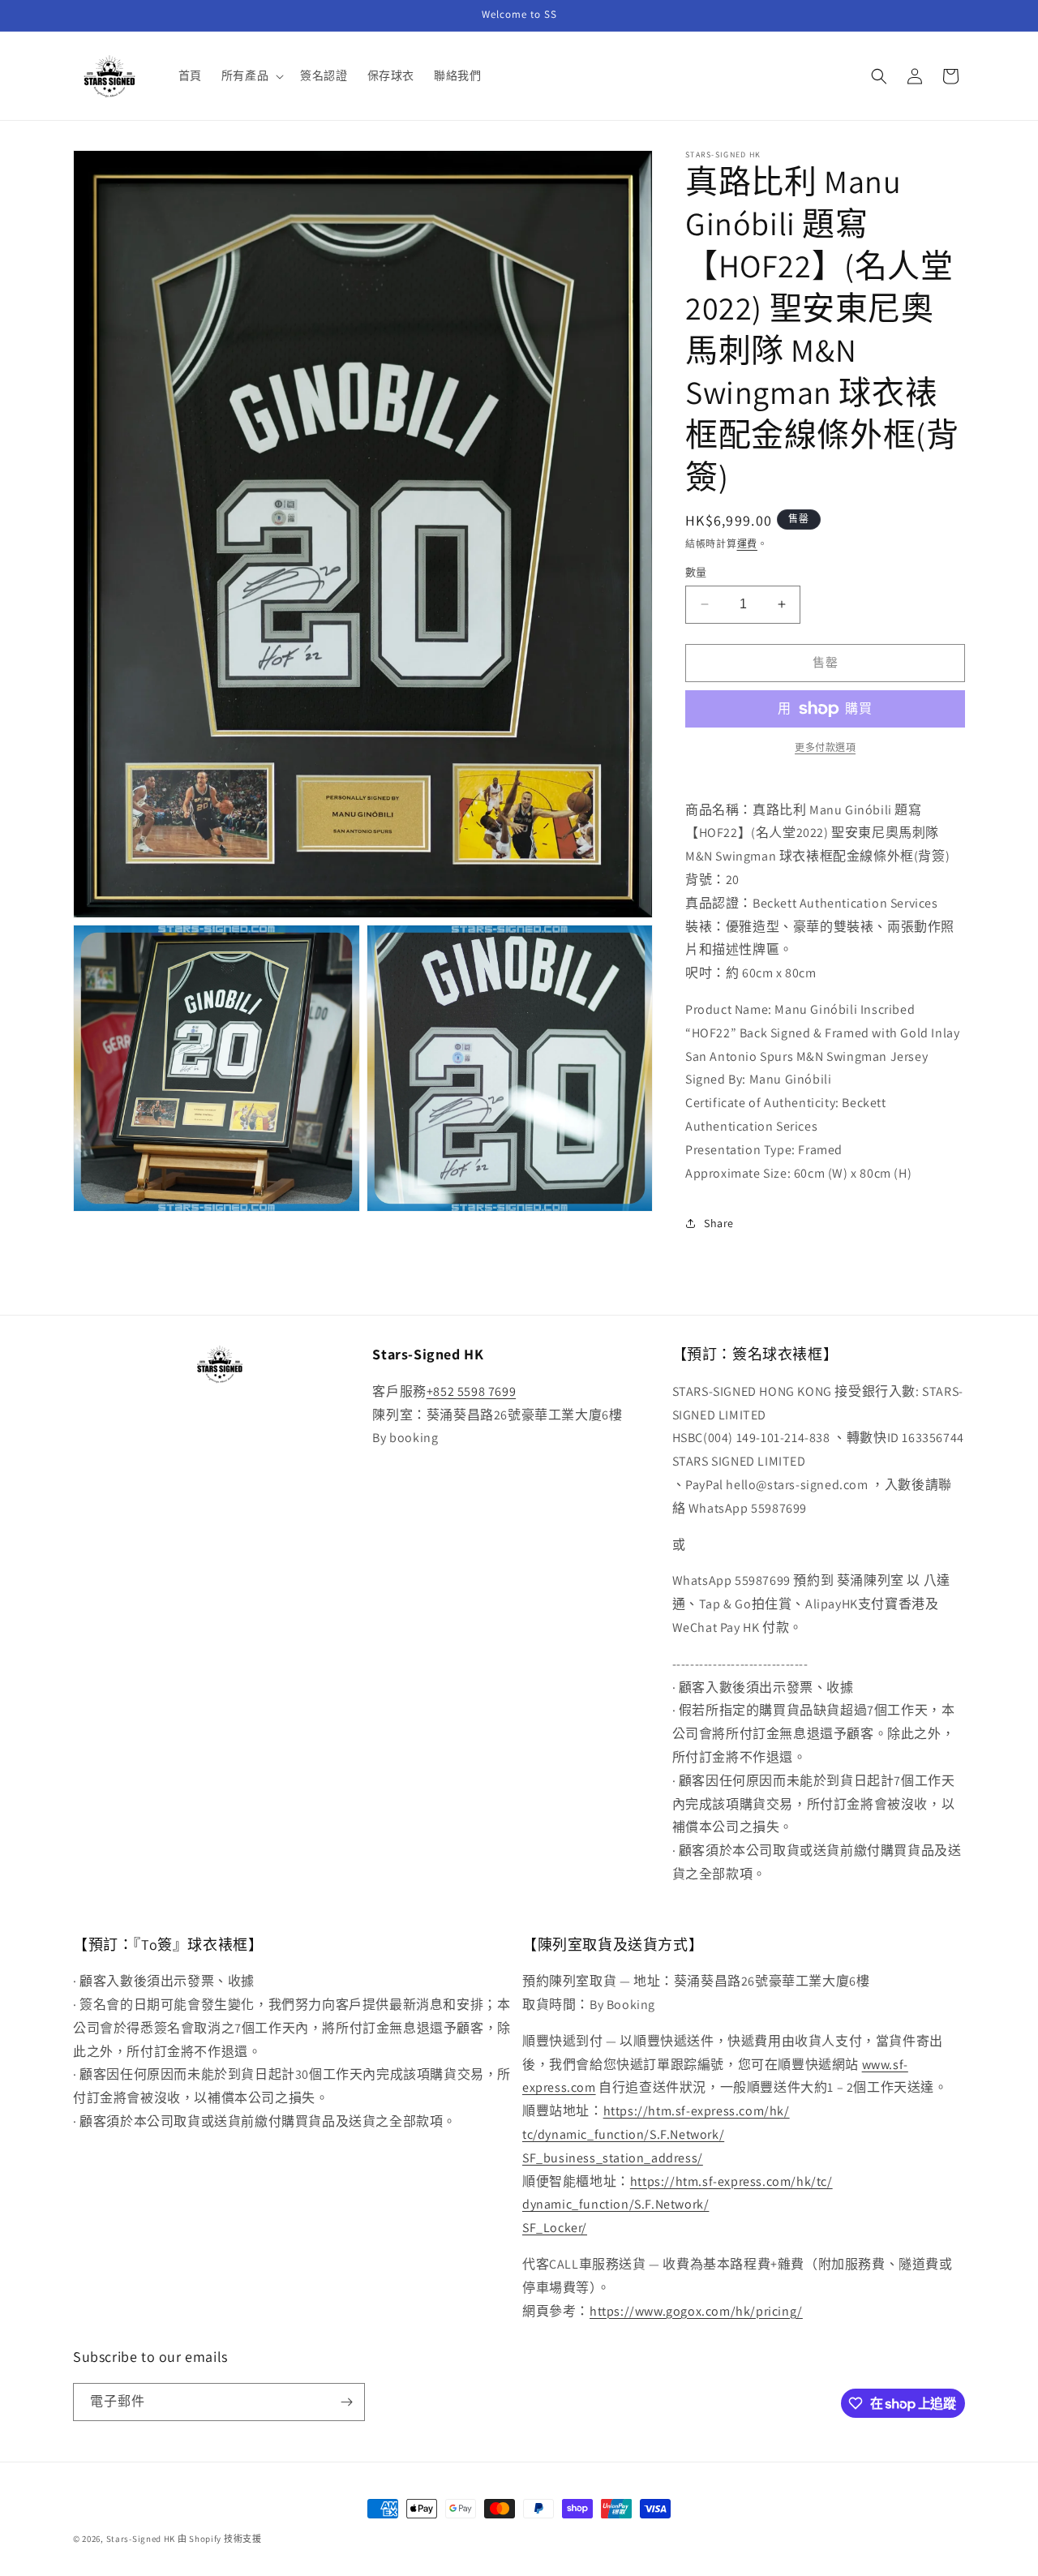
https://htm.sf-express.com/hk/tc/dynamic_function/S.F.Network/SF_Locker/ (678, 2205)
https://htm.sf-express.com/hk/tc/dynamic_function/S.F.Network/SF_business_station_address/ (656, 2134)
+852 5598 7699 (471, 1391)
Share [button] (719, 1223)
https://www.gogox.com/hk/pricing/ (696, 2311)
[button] (251, 75)
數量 (696, 572)
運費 (747, 544)
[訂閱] (346, 2402)
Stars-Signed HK (141, 2539)
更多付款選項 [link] (825, 747)
